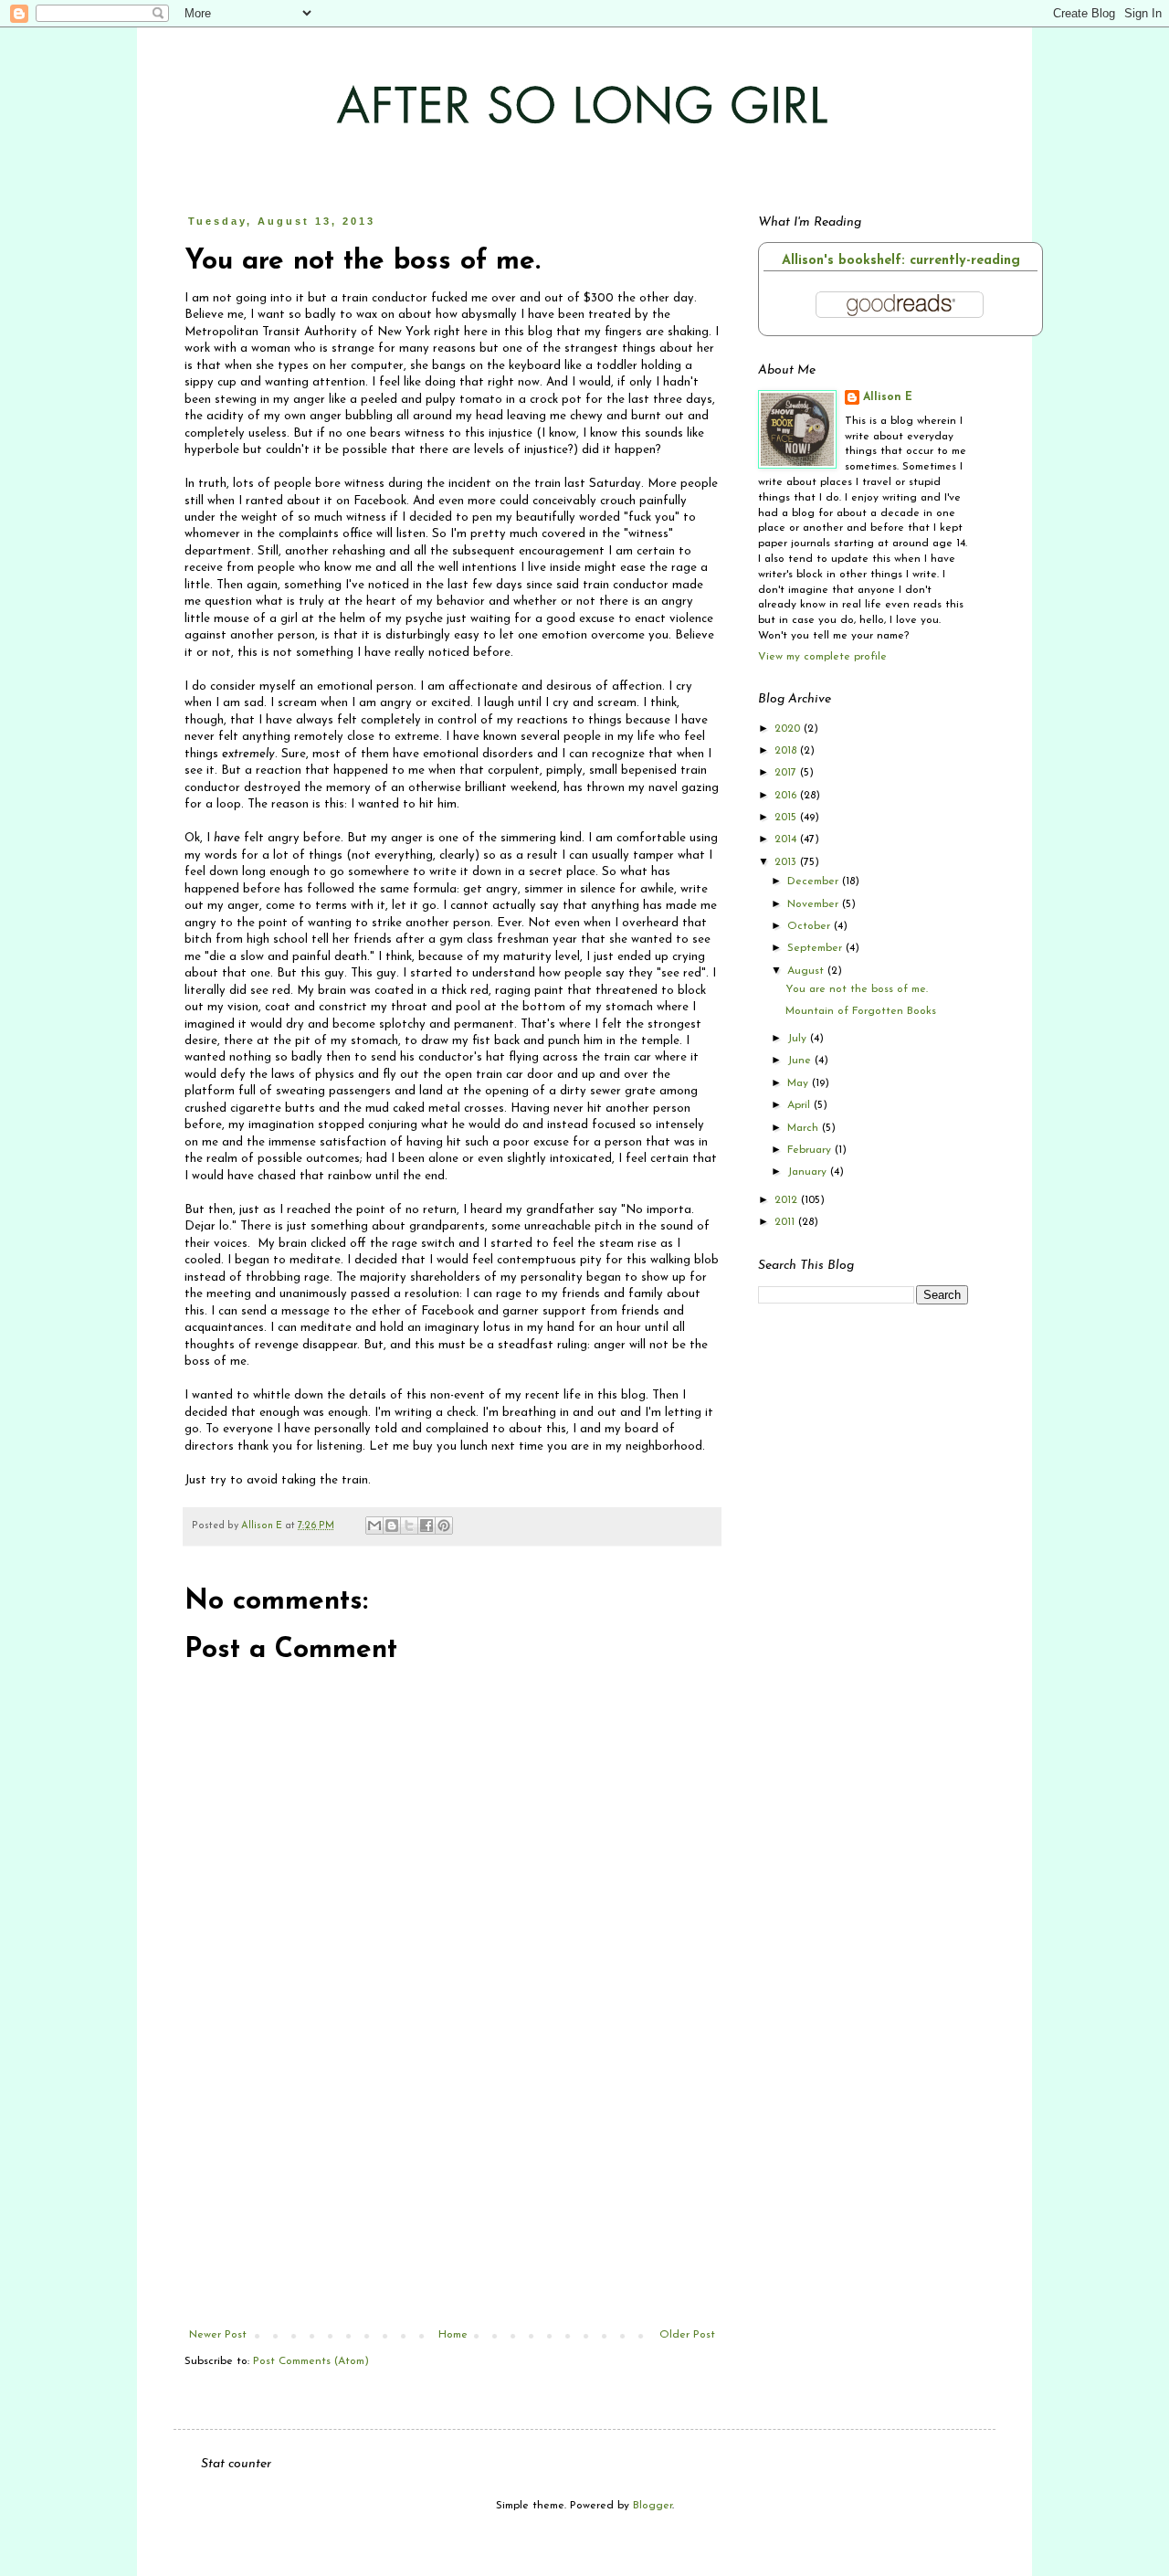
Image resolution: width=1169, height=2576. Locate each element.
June (801, 1061)
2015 (787, 818)
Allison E (888, 397)
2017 (787, 773)
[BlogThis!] (392, 1526)
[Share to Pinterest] (444, 1526)
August (807, 971)
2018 (787, 751)
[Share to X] (409, 1526)
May (800, 1083)
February (811, 1150)
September (816, 948)
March (805, 1128)
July (799, 1039)
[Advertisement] (452, 2191)
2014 (787, 839)
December (815, 882)
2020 (789, 729)
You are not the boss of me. (857, 989)
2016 (787, 796)
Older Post (687, 2335)
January (809, 1172)
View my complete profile (822, 657)
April (800, 1105)
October (811, 926)
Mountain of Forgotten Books (861, 1011)
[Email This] (374, 1526)
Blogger (653, 2506)
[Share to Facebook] (427, 1526)
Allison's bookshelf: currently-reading (901, 261)
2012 (788, 1200)
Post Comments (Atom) (311, 2361)
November (815, 904)
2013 (787, 862)
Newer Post (218, 2335)
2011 (786, 1222)
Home (453, 2335)
